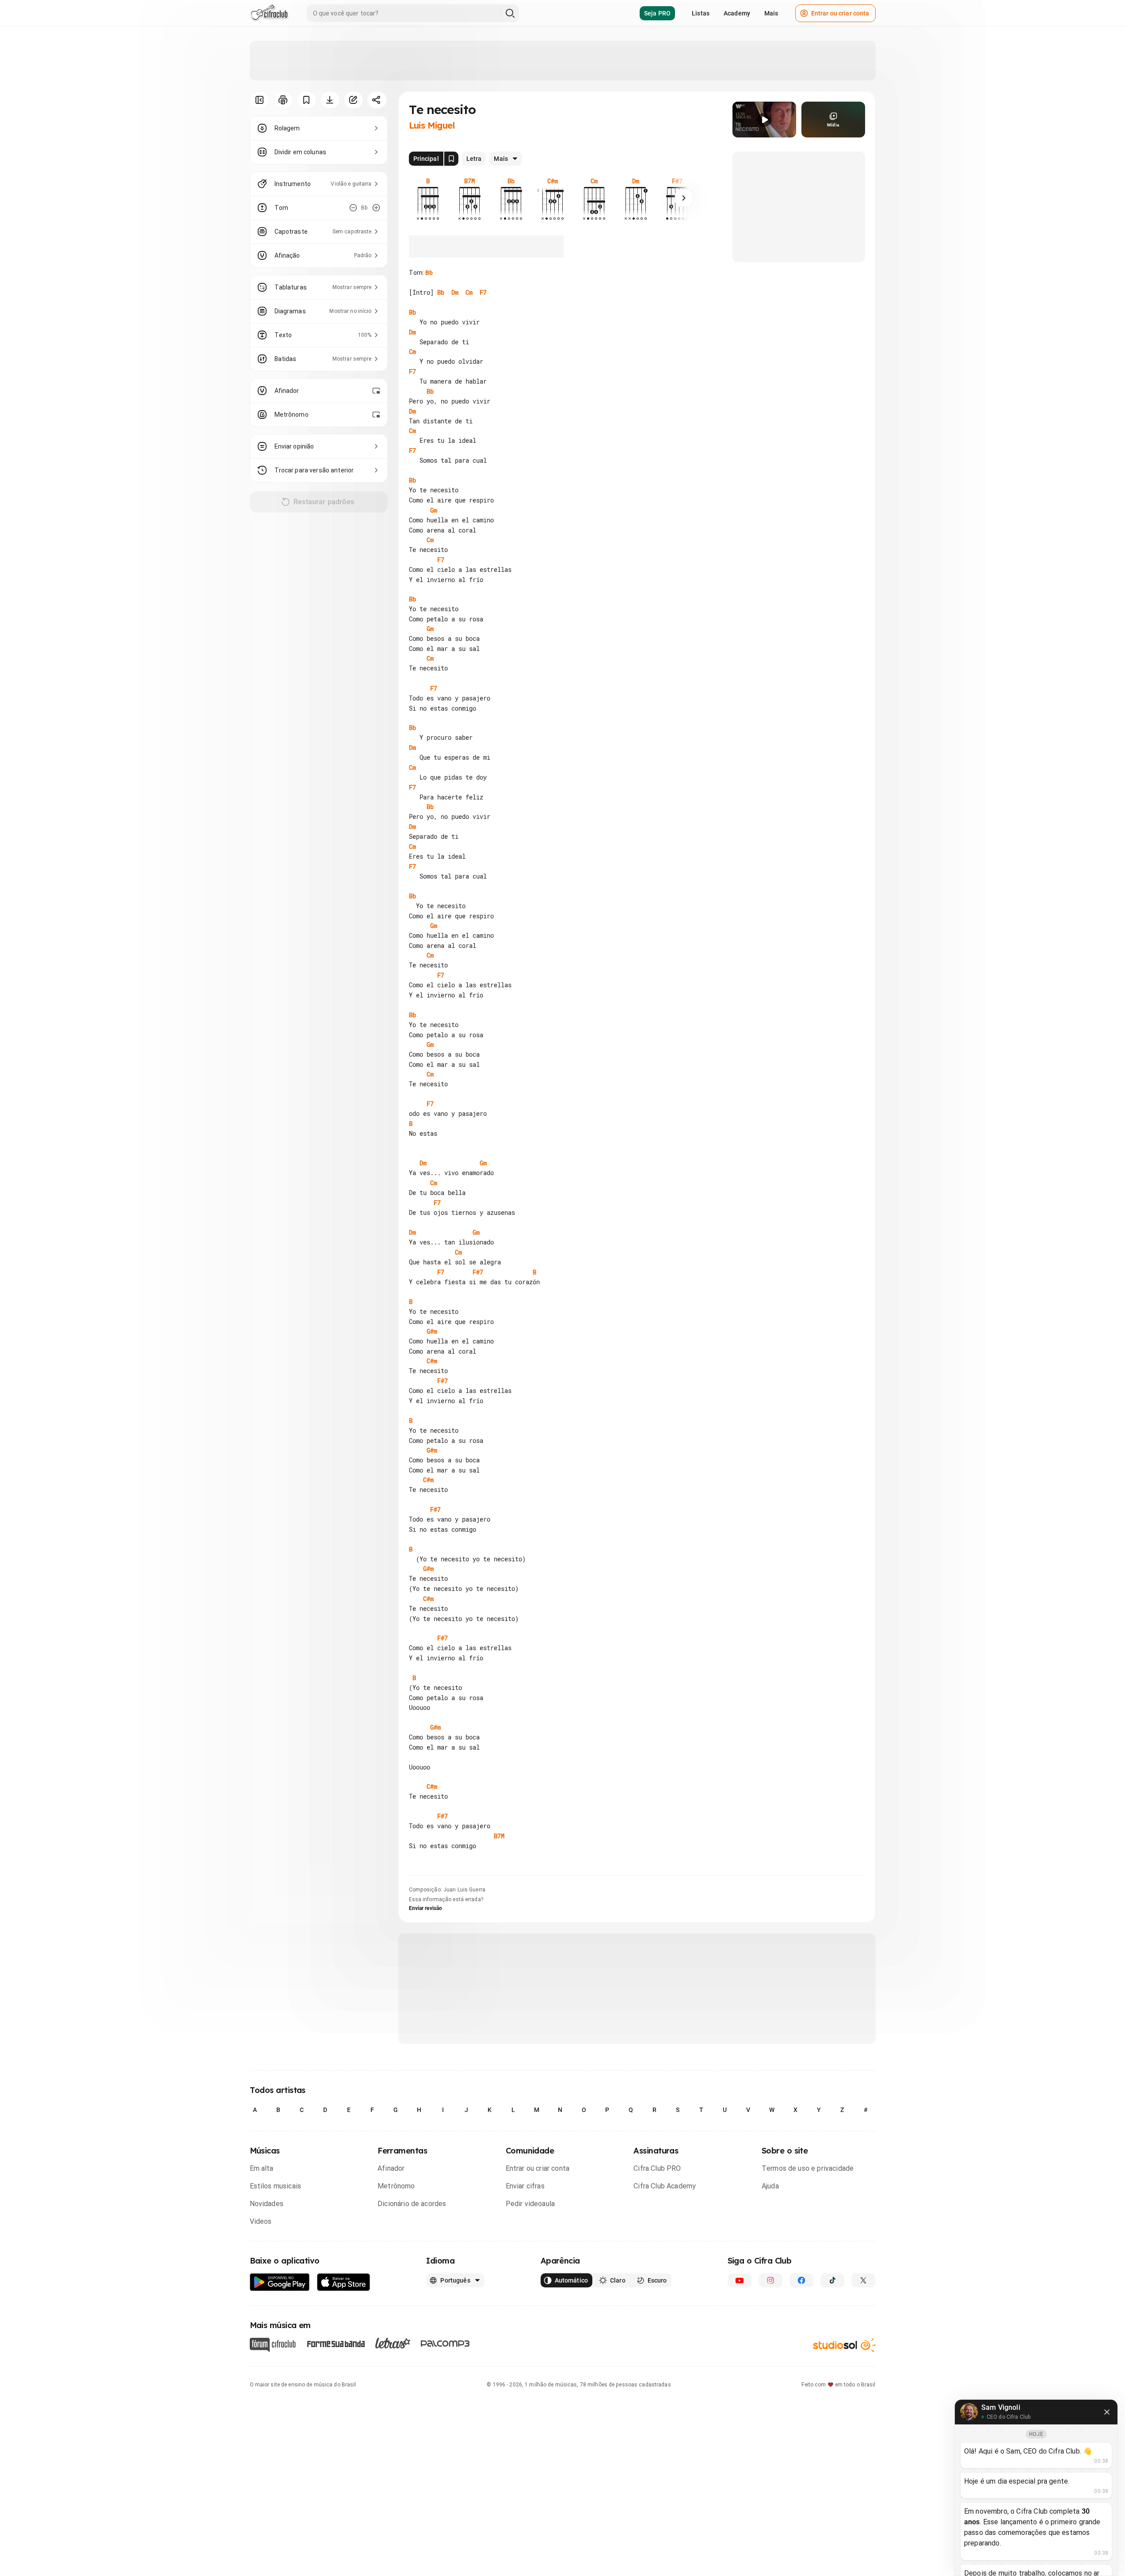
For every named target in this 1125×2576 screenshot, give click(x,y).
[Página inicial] (269, 13)
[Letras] (393, 2343)
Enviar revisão (426, 1908)
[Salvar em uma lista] (307, 100)
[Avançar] (684, 198)
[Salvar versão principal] (451, 159)
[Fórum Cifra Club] (273, 2345)
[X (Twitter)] (863, 2280)
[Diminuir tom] (353, 208)
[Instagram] (770, 2280)
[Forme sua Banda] (336, 2343)
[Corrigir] (353, 100)
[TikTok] (832, 2280)
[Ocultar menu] (260, 100)
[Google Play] (280, 2282)
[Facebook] (801, 2280)
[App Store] (344, 2282)
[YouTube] (740, 2280)
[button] (764, 120)
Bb (429, 273)
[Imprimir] (283, 100)
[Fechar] (1107, 2412)
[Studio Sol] (844, 2345)
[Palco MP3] (445, 2344)
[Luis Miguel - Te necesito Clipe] (764, 120)
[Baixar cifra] (330, 100)
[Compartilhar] (377, 100)
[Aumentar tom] (376, 208)
